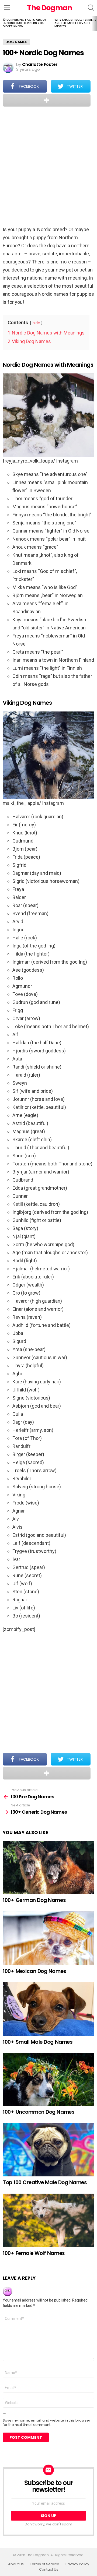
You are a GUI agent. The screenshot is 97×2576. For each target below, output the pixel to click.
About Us (16, 2564)
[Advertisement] (48, 167)
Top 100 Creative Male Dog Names (45, 2182)
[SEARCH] (91, 8)
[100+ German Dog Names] (48, 1867)
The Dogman (50, 8)
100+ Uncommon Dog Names (39, 2112)
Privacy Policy (77, 2564)
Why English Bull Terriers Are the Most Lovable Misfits (75, 23)
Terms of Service (45, 2564)
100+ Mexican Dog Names (34, 1971)
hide (36, 323)
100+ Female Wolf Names (34, 2253)
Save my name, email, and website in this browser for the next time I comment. (46, 2423)
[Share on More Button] (47, 100)
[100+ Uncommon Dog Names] (48, 2079)
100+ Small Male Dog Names (38, 2042)
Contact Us (49, 2570)
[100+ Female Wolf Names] (48, 2220)
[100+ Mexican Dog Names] (48, 1938)
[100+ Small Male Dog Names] (48, 2009)
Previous (3, 23)
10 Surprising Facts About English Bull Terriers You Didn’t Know (25, 23)
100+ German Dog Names (34, 1900)
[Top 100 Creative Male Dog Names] (48, 2150)
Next (94, 23)
